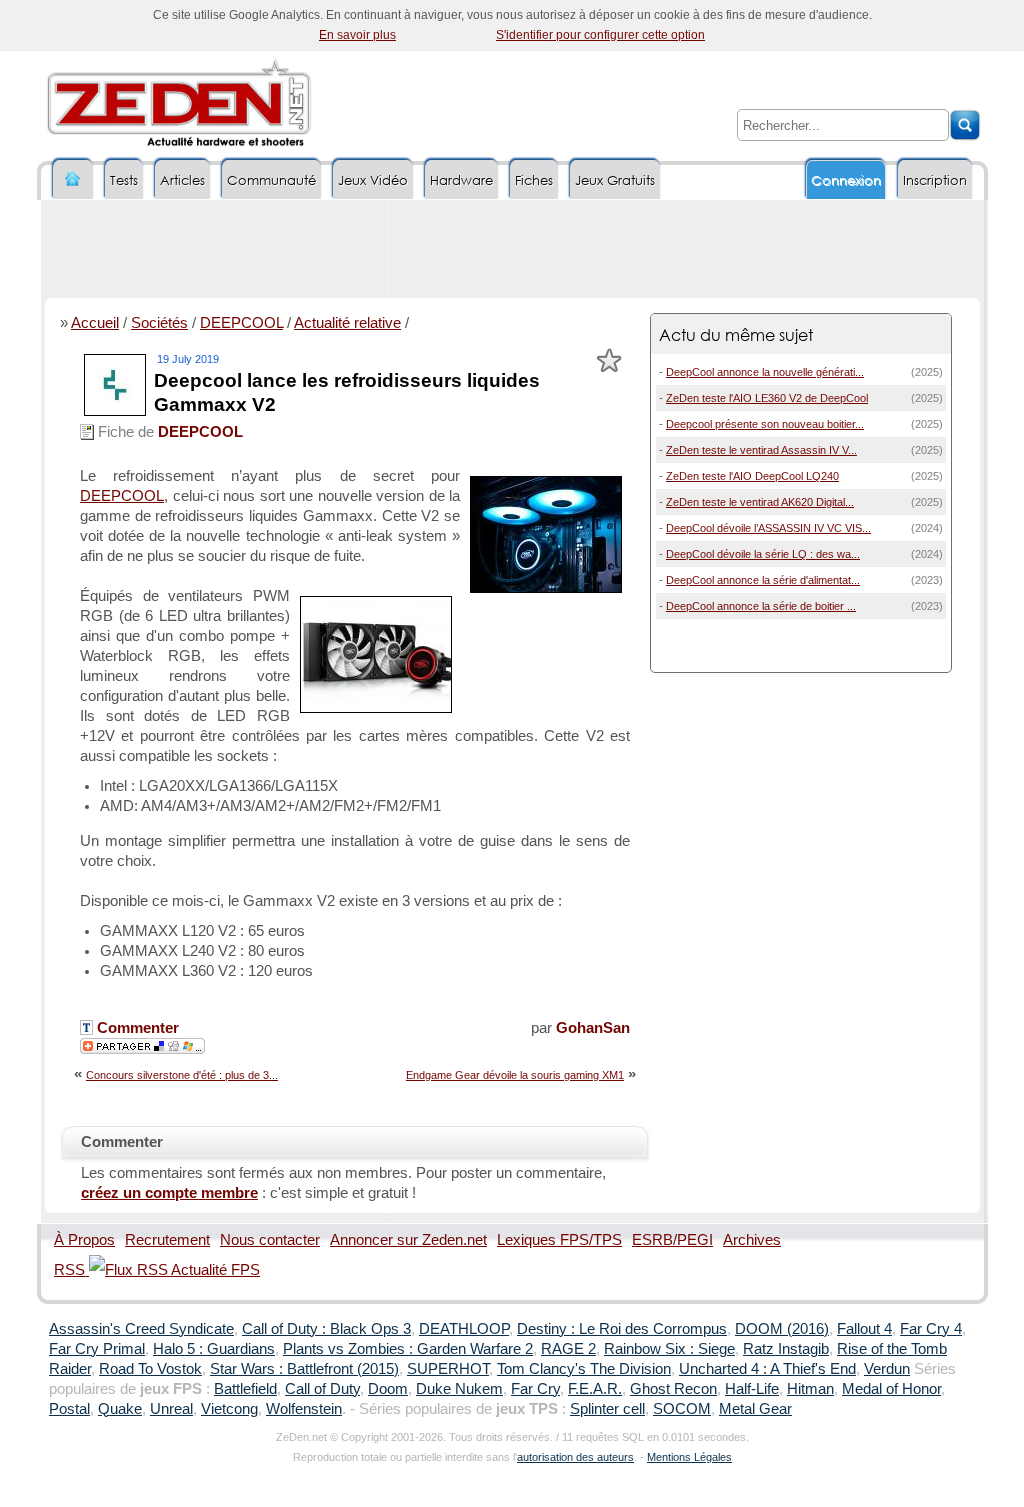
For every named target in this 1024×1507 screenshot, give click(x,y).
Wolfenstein (304, 1409)
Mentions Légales (689, 1457)
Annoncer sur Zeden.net (408, 1240)
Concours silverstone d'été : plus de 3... (182, 1075)
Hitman (810, 1389)
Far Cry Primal (97, 1349)
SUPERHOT (448, 1369)
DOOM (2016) (782, 1329)
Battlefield (245, 1389)
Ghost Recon (673, 1389)
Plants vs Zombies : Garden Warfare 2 (408, 1349)
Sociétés (159, 323)
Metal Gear (755, 1409)
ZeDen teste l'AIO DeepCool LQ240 (752, 476)
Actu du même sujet (736, 334)
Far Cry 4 (931, 1329)
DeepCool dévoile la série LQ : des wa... (763, 554)
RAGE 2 (568, 1349)
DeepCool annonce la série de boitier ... (761, 606)
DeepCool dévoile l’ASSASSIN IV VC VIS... (768, 528)
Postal (69, 1409)
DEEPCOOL (241, 323)
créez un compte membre (169, 1193)
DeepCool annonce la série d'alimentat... (763, 580)
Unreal (171, 1409)
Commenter (136, 1028)
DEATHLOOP (464, 1329)
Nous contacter (270, 1240)
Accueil (95, 323)
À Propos (84, 1240)
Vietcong (229, 1409)
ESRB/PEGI (672, 1240)
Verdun (887, 1369)
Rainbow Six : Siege (669, 1349)
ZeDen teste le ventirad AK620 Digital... (760, 502)
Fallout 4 (864, 1329)
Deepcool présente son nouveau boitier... (765, 424)
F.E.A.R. (595, 1389)
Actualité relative (347, 323)
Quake (120, 1409)
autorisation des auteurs (575, 1457)
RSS (71, 1270)
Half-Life (752, 1389)
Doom (388, 1389)
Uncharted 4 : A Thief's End (767, 1369)
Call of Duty (322, 1389)
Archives (752, 1240)
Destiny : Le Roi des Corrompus (622, 1329)
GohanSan (593, 1028)
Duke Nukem (459, 1389)
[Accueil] (73, 179)
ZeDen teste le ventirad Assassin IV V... (761, 450)
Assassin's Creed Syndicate (141, 1329)
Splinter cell (607, 1409)
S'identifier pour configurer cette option (600, 35)
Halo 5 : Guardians (214, 1349)
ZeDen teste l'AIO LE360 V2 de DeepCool (767, 398)
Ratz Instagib (786, 1349)
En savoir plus (357, 35)
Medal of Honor (891, 1389)
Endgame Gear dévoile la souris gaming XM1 (515, 1075)
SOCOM (682, 1409)
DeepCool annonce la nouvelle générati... (765, 372)
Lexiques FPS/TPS (559, 1240)
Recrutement (167, 1240)
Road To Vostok (150, 1369)
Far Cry (535, 1389)
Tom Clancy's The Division (584, 1369)
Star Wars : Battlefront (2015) (304, 1369)
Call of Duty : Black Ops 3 (326, 1329)
